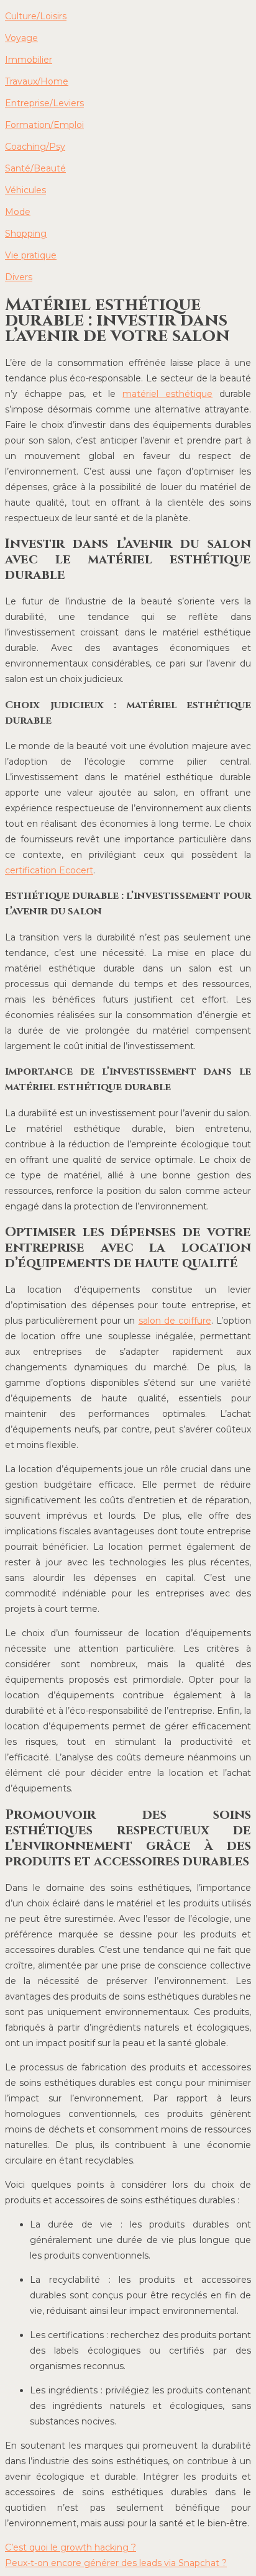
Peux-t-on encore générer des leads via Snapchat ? (116, 2563)
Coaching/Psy (35, 147)
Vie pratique (31, 255)
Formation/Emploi (44, 125)
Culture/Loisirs (36, 16)
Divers (19, 277)
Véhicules (25, 190)
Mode (18, 212)
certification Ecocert (49, 870)
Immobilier (29, 60)
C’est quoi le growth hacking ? (71, 2547)
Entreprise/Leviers (44, 103)
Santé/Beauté (35, 168)
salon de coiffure (175, 1321)
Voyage (21, 38)
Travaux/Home (37, 81)
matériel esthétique (167, 394)
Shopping (26, 234)
